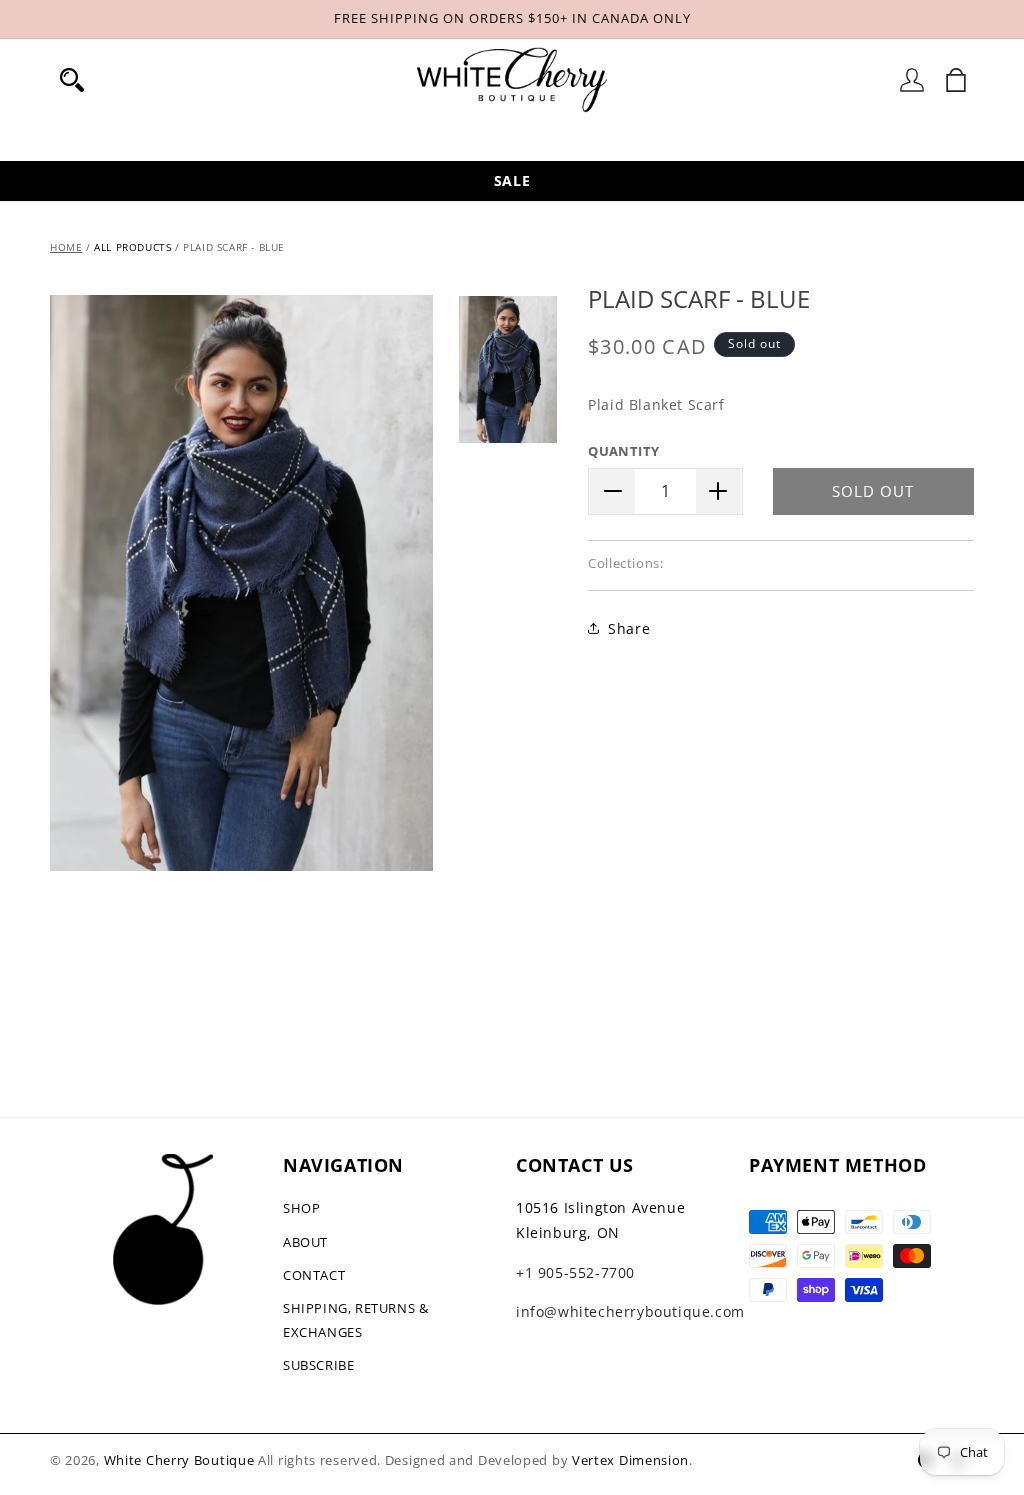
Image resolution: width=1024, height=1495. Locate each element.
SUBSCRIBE (318, 1365)
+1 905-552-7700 (575, 1272)
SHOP (301, 1208)
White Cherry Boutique (179, 1460)
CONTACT (314, 1275)
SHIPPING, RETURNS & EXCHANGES (355, 1319)
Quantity (623, 451)
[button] (72, 80)
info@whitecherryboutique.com (630, 1311)
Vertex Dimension (630, 1460)
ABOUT (305, 1242)
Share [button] (629, 628)
